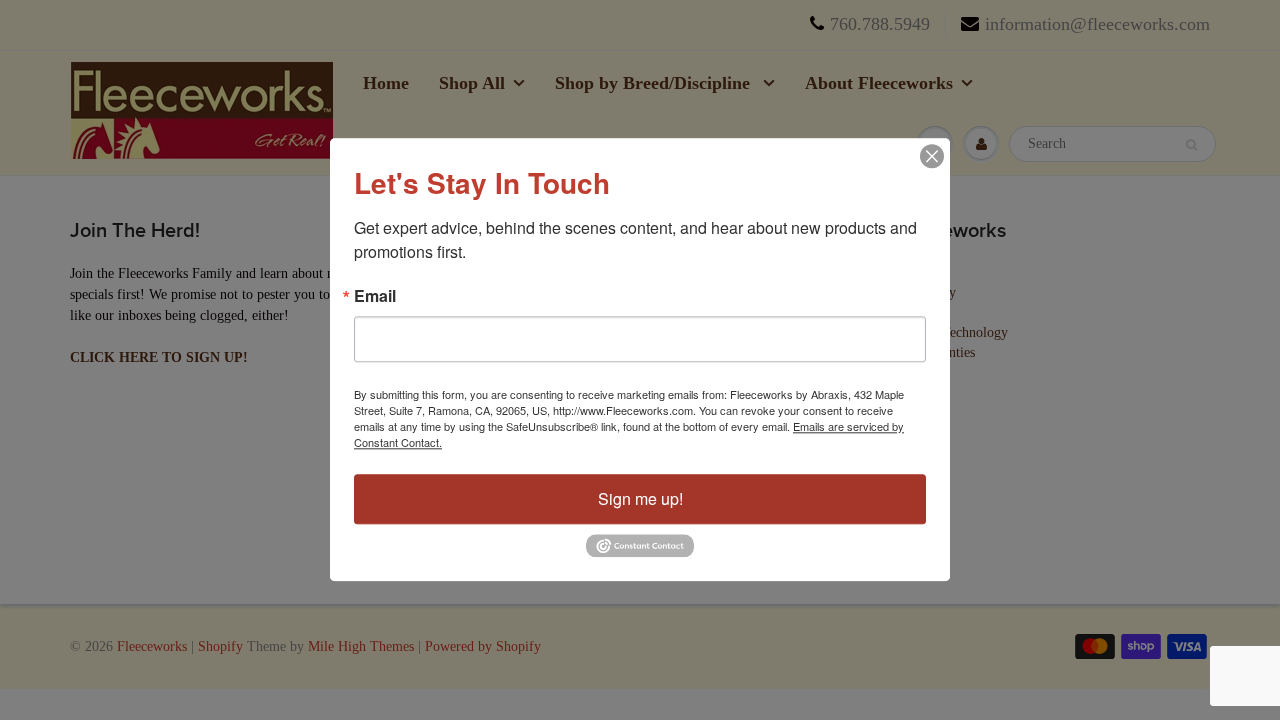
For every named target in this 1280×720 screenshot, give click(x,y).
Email (375, 296)
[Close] (932, 156)
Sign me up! (640, 498)
